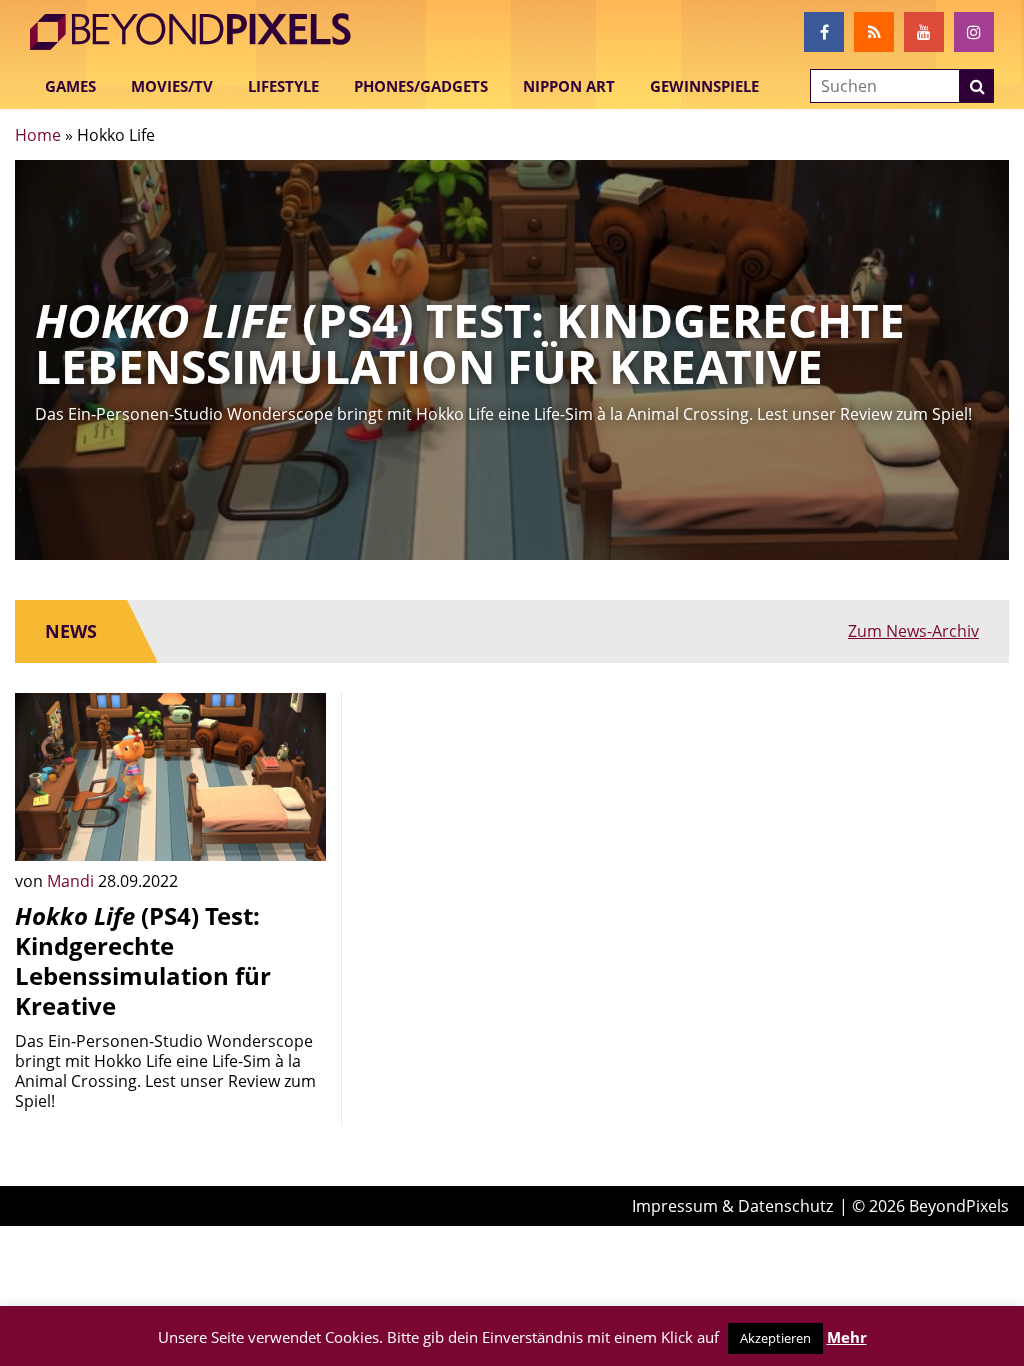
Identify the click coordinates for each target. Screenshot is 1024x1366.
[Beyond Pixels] (200, 32)
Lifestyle (283, 86)
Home (38, 135)
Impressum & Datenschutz (732, 1206)
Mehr (847, 1337)
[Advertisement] (511, 818)
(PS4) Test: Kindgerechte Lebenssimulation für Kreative (143, 960)
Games (70, 86)
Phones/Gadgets (421, 86)
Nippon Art (569, 86)
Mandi (72, 881)
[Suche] (977, 86)
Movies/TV (172, 86)
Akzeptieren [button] (775, 1338)
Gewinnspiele (704, 86)
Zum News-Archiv (913, 631)
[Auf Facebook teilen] (296, 831)
